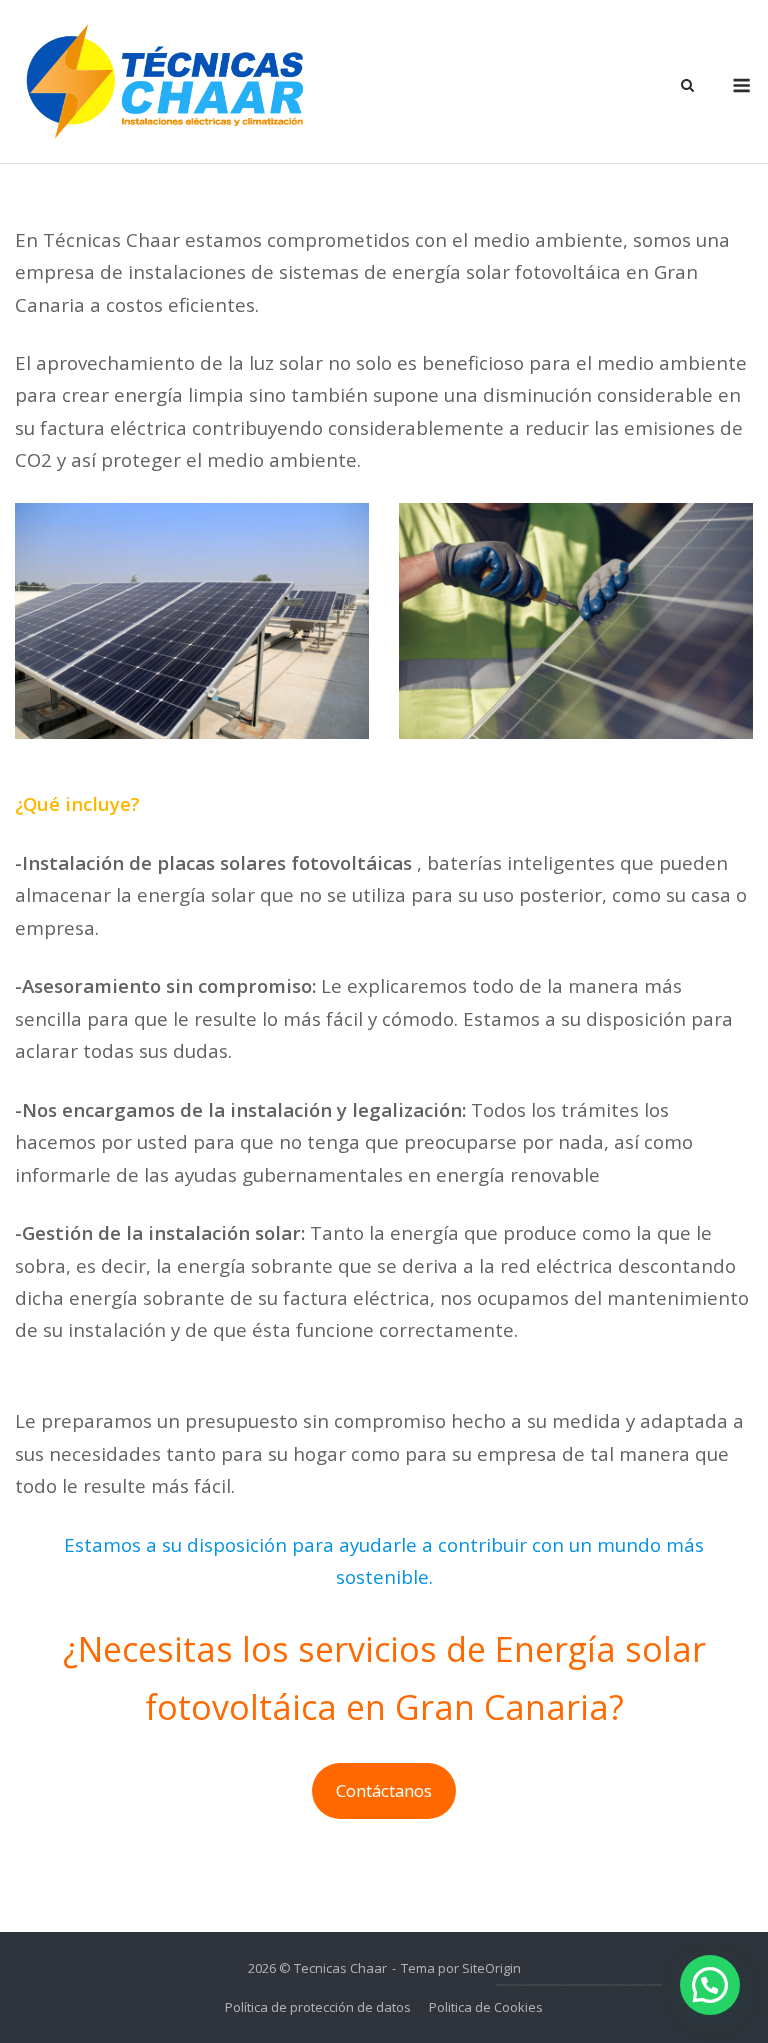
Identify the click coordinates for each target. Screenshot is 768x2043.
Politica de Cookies (486, 2007)
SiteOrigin (491, 1968)
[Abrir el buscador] (687, 87)
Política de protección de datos (318, 2007)
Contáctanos (384, 1790)
